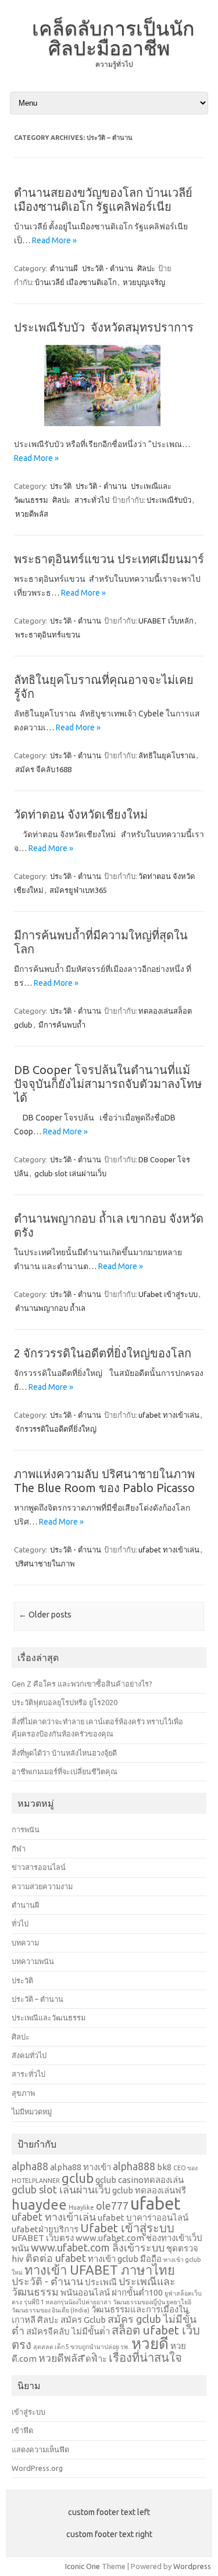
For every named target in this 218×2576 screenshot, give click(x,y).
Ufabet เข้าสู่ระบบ (168, 1294)
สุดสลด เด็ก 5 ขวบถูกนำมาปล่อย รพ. (81, 2347)
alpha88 (30, 2166)
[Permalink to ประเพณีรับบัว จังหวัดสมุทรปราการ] (109, 430)
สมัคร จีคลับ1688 (43, 769)
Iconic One (83, 2566)
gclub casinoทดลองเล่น (140, 2180)
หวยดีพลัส (32, 514)
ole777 (112, 2206)
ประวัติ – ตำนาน (37, 1999)
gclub (78, 2178)
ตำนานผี (64, 268)
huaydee (39, 2205)
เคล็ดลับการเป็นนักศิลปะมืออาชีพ (113, 38)
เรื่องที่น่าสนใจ (145, 2357)
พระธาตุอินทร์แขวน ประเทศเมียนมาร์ (109, 559)
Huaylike (81, 2207)
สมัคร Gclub (83, 2320)
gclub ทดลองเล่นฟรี (149, 2190)
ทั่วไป (20, 1923)
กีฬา (19, 1849)
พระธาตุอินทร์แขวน (48, 635)
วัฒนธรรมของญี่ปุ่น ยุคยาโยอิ (152, 2302)
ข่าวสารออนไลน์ (39, 1867)
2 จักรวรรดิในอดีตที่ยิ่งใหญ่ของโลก (103, 1353)
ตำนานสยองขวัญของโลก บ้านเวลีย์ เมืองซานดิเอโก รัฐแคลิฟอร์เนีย (103, 199)
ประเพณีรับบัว (169, 500)
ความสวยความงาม (42, 1886)
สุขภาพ (23, 2093)
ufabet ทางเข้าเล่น (169, 1415)
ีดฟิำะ (96, 2359)
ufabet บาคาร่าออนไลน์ (143, 2217)
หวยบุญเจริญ (144, 282)
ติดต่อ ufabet (56, 2258)
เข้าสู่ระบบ (28, 2412)
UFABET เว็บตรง (43, 2238)
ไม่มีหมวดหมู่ (32, 2112)
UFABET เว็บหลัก (166, 621)
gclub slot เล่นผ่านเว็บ (70, 1173)
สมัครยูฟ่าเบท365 (78, 890)
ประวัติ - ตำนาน (108, 268)
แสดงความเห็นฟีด (40, 2449)
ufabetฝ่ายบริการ (45, 2229)
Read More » (54, 240)
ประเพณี (101, 2282)
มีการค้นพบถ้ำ (62, 1025)
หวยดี (150, 2343)
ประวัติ (61, 486)
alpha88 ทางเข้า (81, 2167)
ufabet (156, 2204)
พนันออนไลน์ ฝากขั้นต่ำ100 (112, 2292)
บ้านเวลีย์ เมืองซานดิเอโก (76, 282)
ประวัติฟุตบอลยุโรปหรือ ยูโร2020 (65, 1702)
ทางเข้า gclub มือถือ (125, 2259)
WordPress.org (37, 2468)
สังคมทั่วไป (29, 2055)
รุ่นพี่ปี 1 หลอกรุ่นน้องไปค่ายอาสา (67, 2302)
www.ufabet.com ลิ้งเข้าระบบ (98, 2247)
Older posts (45, 1615)
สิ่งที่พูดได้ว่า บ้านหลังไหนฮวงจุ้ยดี (64, 1753)
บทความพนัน (33, 1961)
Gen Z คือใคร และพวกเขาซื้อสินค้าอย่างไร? (82, 1684)
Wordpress (192, 2566)
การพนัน (26, 1829)
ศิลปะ (146, 268)
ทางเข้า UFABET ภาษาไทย (100, 2270)
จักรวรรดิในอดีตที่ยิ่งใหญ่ (56, 1429)
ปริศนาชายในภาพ (45, 1563)
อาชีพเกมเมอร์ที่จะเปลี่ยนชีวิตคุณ (65, 1771)
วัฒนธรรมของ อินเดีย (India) (51, 2310)
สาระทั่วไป (92, 500)
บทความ (25, 1943)
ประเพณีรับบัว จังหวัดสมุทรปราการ (105, 327)
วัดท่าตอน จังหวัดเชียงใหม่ (81, 814)
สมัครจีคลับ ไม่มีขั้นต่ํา (68, 2331)
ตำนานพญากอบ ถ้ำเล (50, 1308)
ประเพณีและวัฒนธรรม (49, 2017)
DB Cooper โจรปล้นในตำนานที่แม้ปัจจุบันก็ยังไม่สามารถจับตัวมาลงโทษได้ (108, 1084)
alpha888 (134, 2166)
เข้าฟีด (22, 2430)
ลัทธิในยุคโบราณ (167, 755)
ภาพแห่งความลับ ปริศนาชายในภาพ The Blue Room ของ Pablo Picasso (104, 1481)
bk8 (164, 2167)
